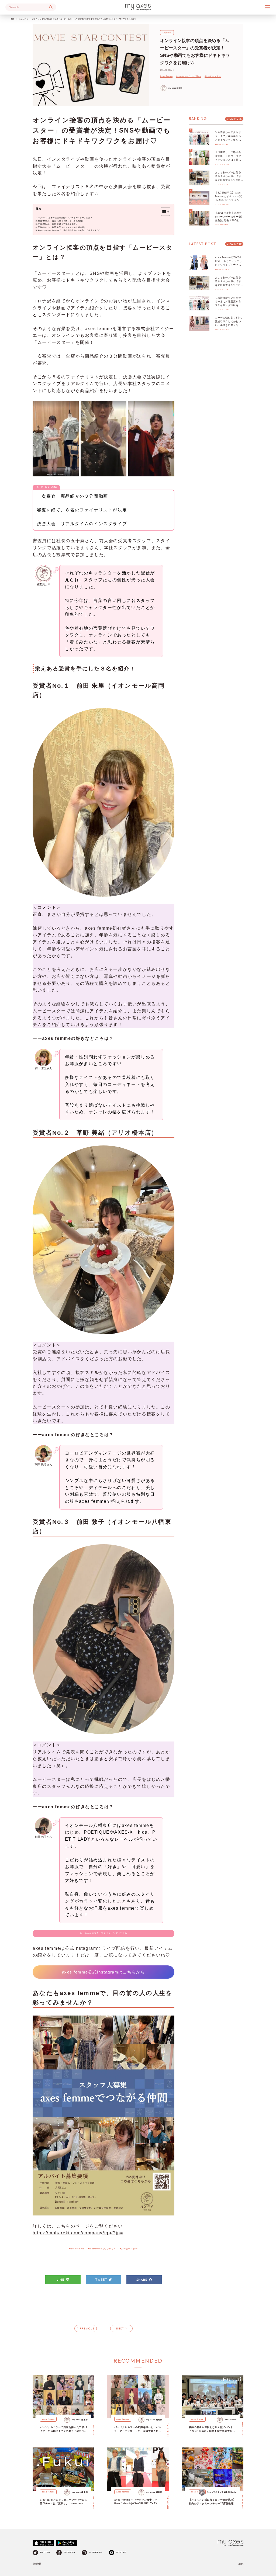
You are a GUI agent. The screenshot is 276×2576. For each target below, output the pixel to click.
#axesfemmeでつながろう (189, 76)
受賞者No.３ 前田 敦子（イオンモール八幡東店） (62, 227)
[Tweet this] (103, 2280)
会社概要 (37, 2564)
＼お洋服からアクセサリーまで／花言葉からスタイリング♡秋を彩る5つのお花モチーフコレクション (229, 140)
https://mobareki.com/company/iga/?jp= (78, 2233)
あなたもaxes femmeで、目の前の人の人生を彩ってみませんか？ (69, 230)
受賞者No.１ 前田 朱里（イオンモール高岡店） (61, 221)
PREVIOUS (87, 2329)
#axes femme (166, 76)
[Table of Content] (165, 212)
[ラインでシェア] (63, 2280)
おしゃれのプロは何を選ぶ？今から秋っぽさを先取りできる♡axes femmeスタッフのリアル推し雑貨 (229, 180)
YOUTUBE (121, 2553)
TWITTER (45, 2553)
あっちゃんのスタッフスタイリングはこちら (103, 1933)
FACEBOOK (70, 2553)
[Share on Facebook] (144, 2280)
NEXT (120, 2329)
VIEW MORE (234, 119)
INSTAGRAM (96, 2553)
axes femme (48, 2419)
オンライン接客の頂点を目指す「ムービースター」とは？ (65, 218)
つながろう (23, 19)
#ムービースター (213, 76)
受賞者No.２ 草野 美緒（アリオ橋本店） (58, 224)
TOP (13, 19)
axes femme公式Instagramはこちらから (104, 1972)
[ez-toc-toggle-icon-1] (163, 212)
